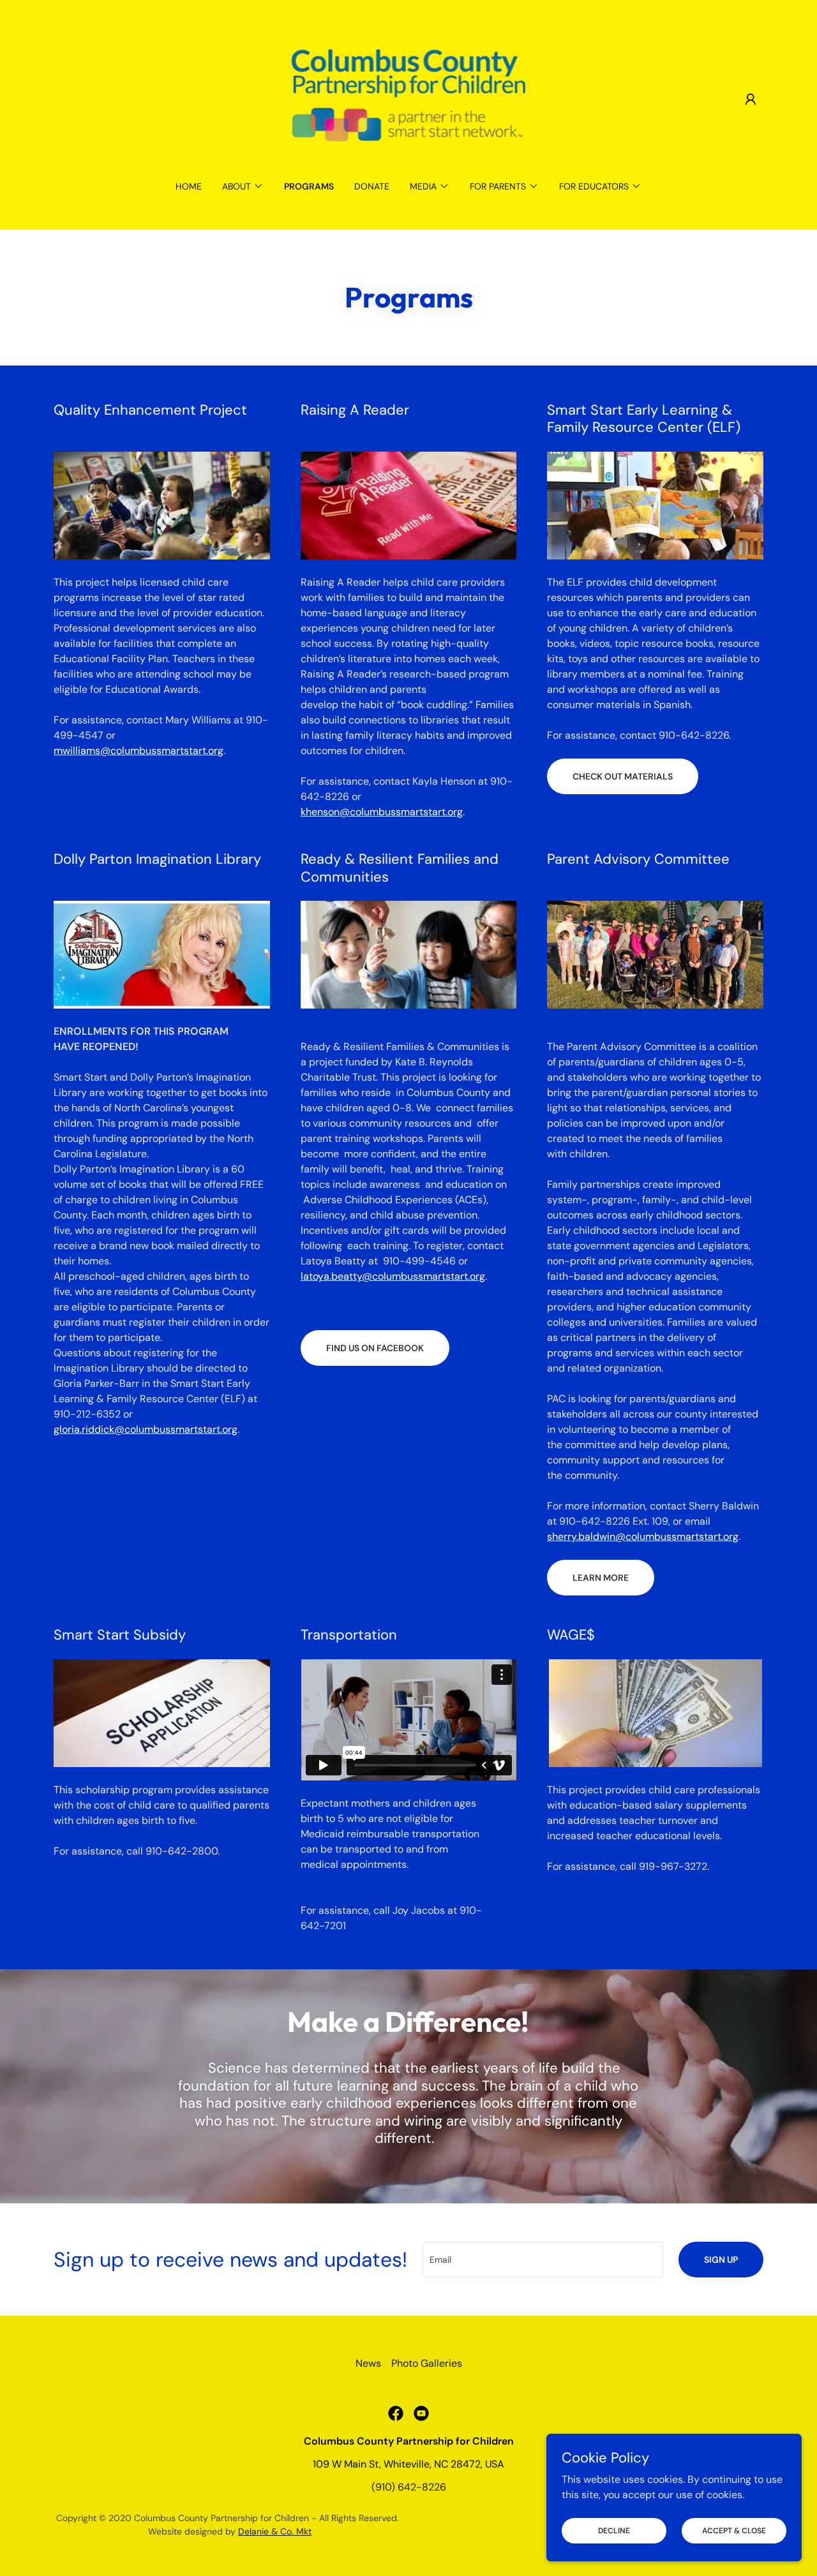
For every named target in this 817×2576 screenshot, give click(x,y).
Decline (614, 2530)
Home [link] (189, 186)
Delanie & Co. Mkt (275, 2531)
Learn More (601, 1578)
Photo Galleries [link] (427, 2363)
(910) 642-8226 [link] (409, 2487)
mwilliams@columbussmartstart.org (139, 751)
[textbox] (543, 2260)
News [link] (368, 2363)
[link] (409, 99)
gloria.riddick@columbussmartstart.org (146, 1429)
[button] (751, 100)
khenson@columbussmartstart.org (382, 812)
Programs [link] (309, 186)
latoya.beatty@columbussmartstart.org (393, 1276)
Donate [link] (372, 186)
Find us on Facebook (375, 1348)
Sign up (721, 2260)
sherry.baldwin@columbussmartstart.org (643, 1536)
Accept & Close (734, 2530)
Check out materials (623, 776)
